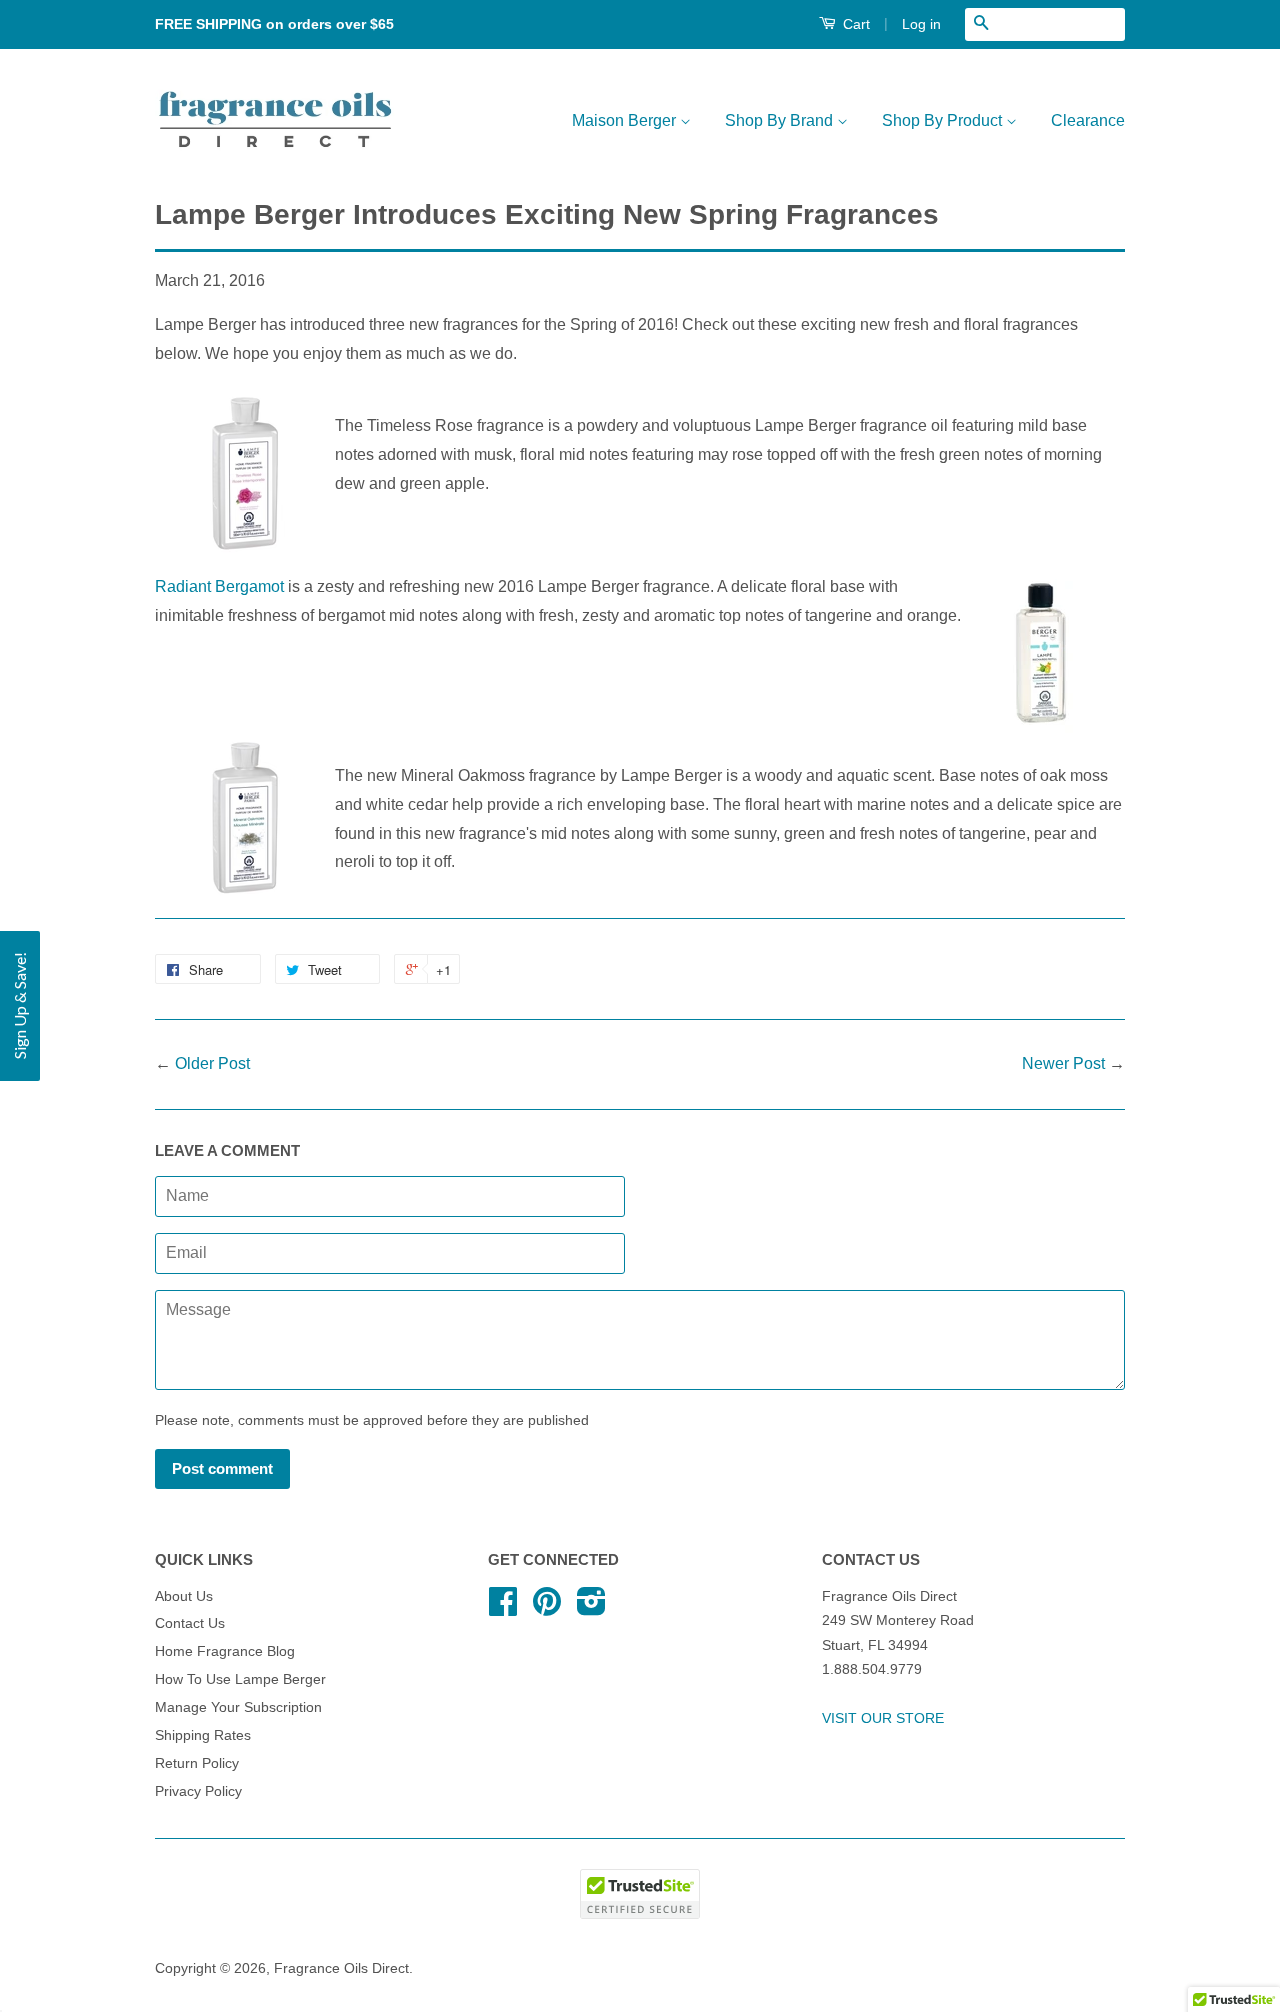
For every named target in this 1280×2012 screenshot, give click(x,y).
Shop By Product (944, 120)
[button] (20, 1006)
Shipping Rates (203, 1735)
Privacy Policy (198, 1791)
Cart (854, 24)
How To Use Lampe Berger (240, 1679)
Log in (921, 24)
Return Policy (197, 1763)
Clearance (1088, 120)
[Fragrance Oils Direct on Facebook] (503, 1608)
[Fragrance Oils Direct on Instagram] (591, 1608)
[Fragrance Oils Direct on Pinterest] (547, 1608)
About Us (184, 1596)
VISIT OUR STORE (883, 1718)
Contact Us (190, 1623)
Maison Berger (626, 120)
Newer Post (1063, 1063)
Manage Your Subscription (238, 1707)
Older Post (212, 1063)
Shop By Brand (781, 120)
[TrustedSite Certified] (640, 1894)
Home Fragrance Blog (225, 1651)
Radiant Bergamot (219, 586)
